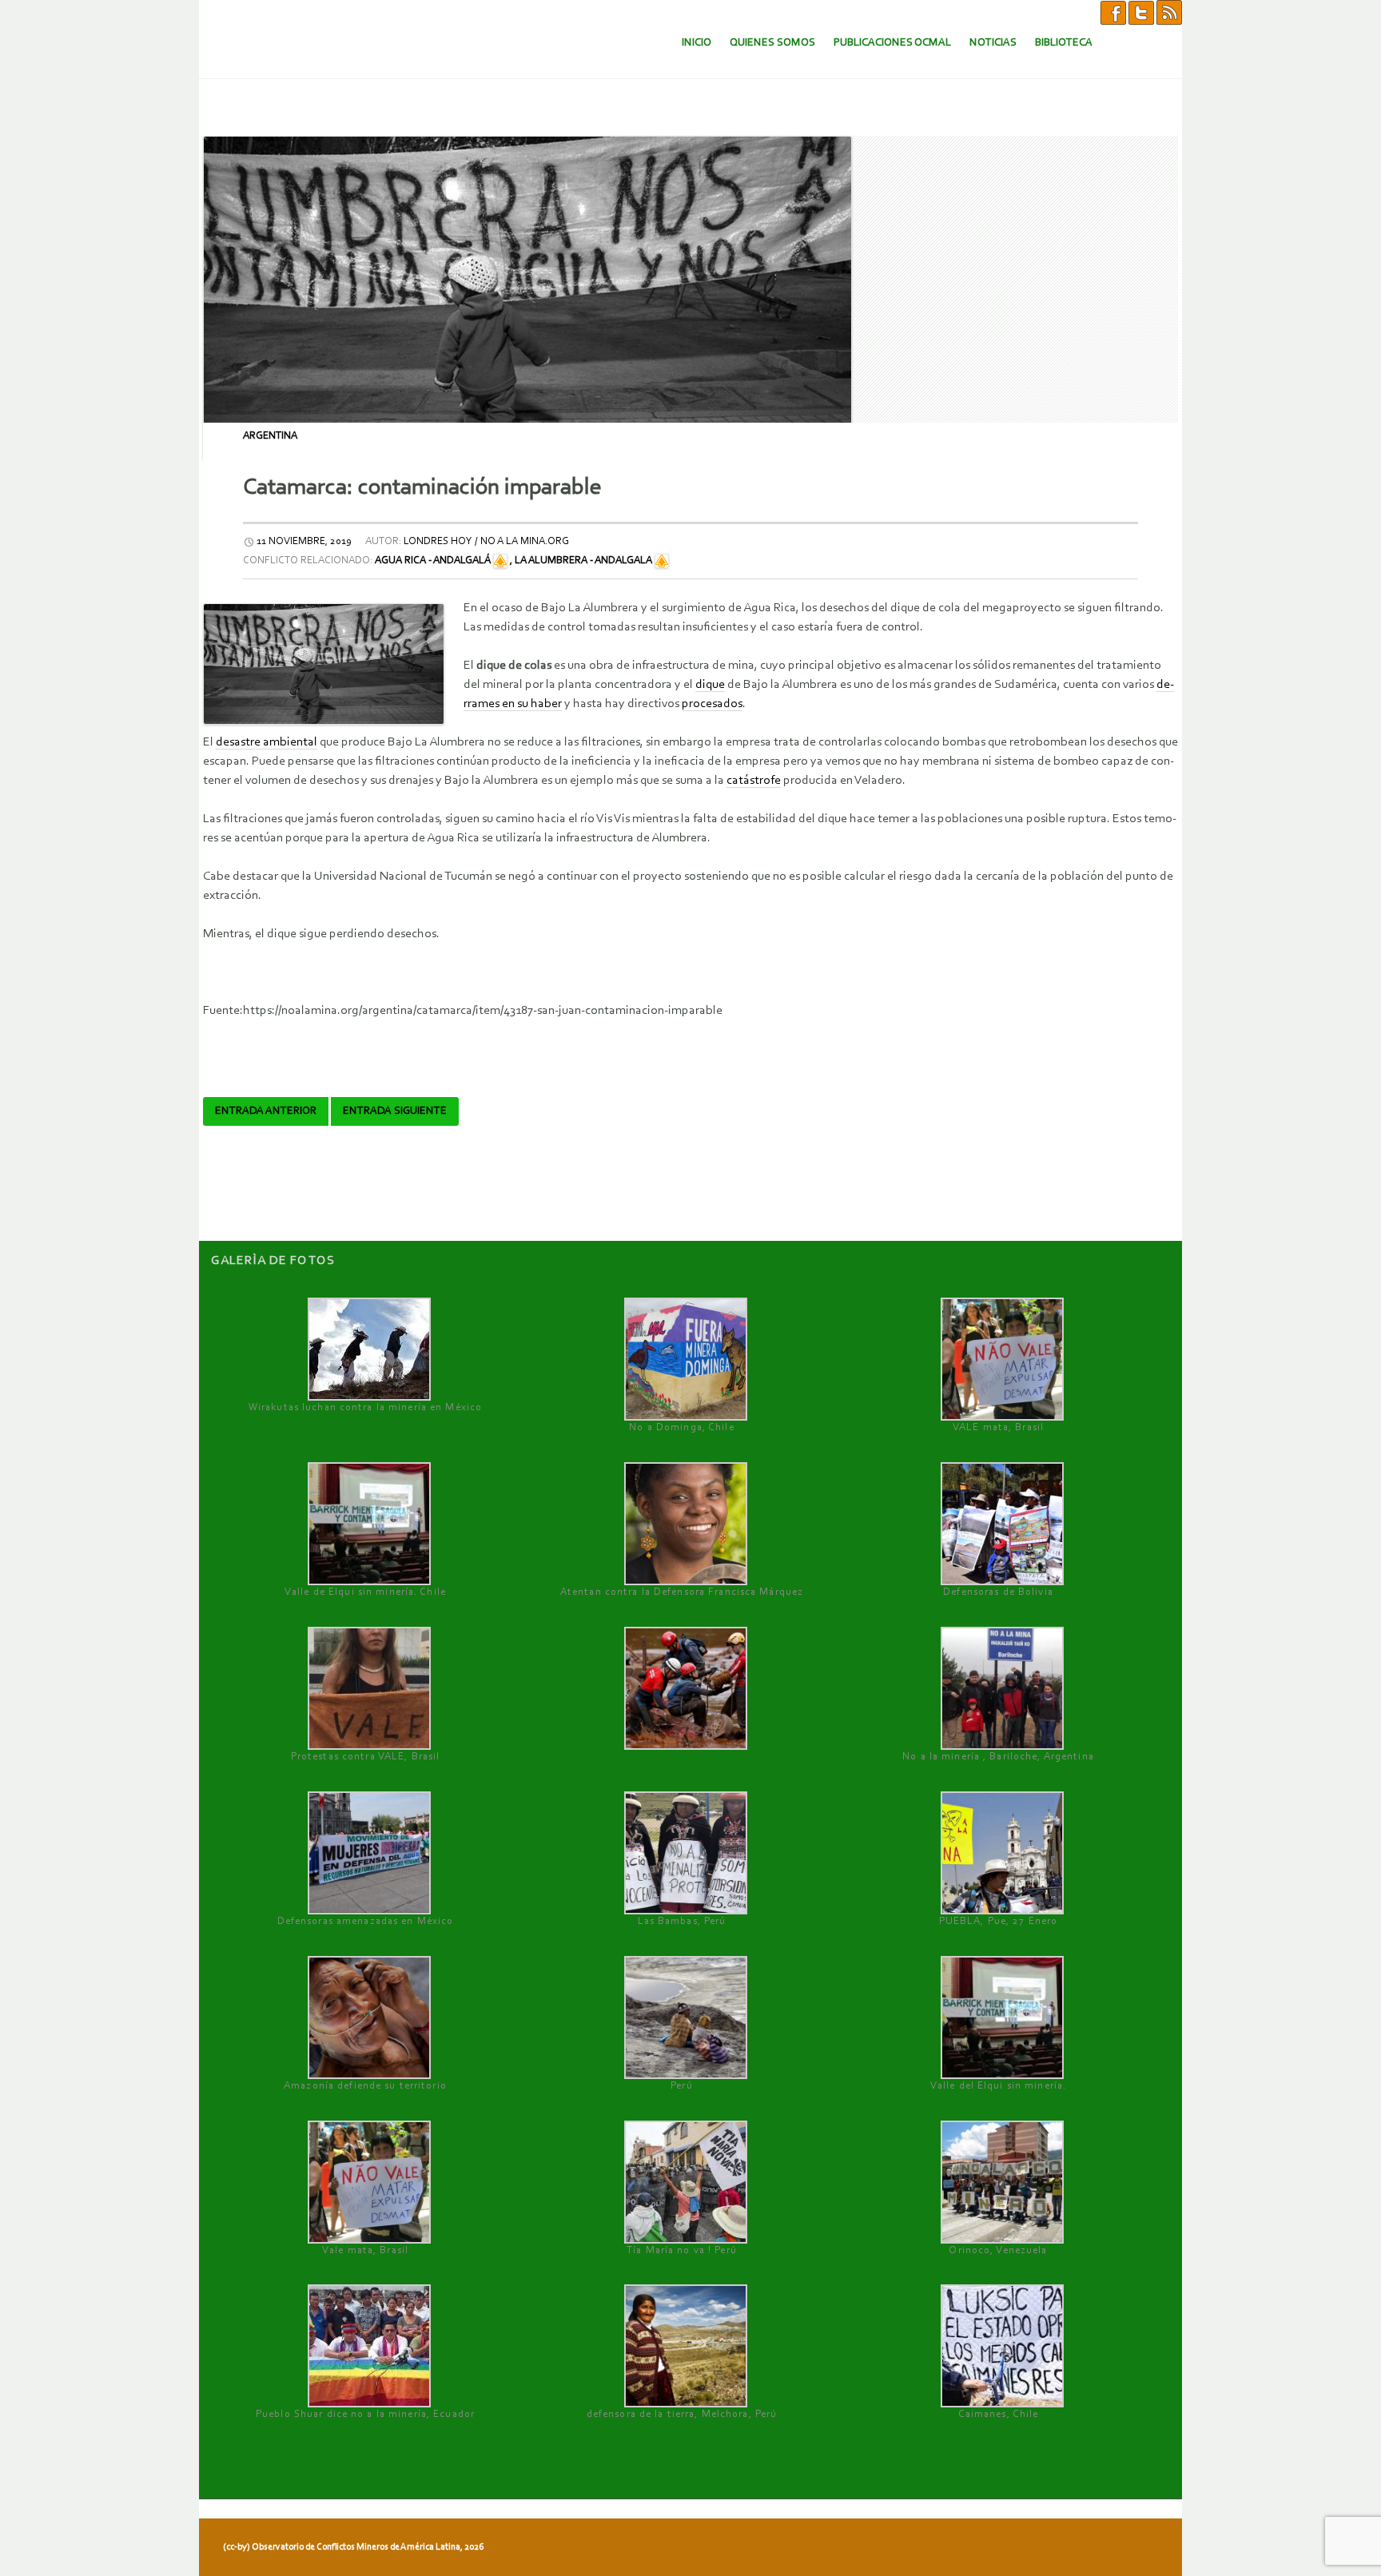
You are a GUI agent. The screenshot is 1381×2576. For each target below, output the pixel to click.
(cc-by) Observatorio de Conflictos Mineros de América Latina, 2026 (353, 2547)
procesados (712, 704)
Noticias (993, 43)
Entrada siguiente (395, 1111)
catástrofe (754, 781)
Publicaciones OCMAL (892, 43)
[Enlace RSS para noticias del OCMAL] (1169, 12)
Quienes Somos (772, 43)
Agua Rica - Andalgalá (433, 561)
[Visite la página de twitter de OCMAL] (1141, 12)
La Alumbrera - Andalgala (583, 561)
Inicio (696, 43)
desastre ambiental (267, 742)
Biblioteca (1064, 43)
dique (710, 685)
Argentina (270, 436)
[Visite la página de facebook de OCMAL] (1113, 12)
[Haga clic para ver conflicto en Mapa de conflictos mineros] (500, 561)
